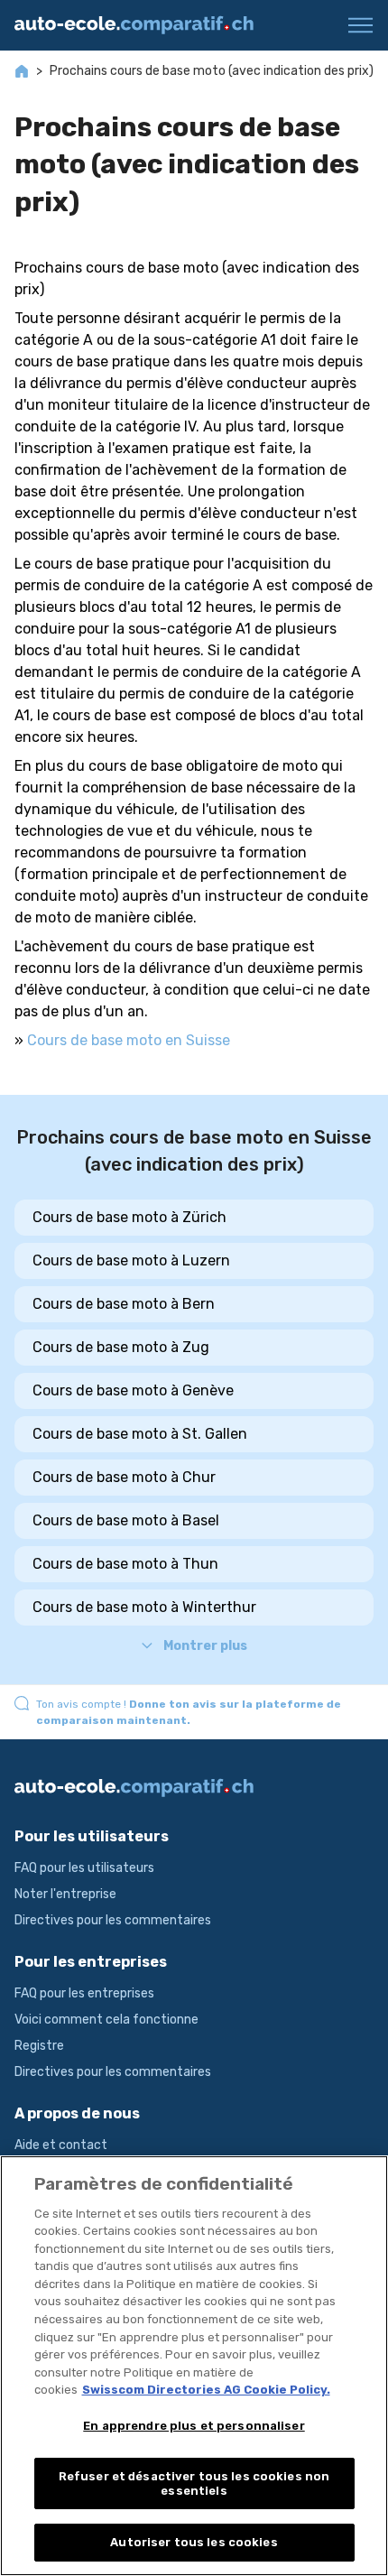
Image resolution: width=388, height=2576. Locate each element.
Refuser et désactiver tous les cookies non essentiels (194, 2483)
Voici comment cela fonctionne (106, 2020)
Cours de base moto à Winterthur (144, 1607)
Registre (39, 2046)
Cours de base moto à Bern (124, 1304)
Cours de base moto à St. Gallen (140, 1434)
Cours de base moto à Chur (124, 1477)
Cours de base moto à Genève (133, 1390)
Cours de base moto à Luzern (131, 1260)
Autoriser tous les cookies (194, 2542)
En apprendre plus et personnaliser (194, 2426)
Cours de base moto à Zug (121, 1347)
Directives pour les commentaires (113, 1920)
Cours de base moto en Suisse (129, 1040)
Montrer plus (205, 1646)
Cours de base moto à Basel (126, 1520)
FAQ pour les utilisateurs (84, 1868)
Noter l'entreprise (65, 1894)
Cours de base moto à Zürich (129, 1217)
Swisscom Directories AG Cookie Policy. (206, 2390)
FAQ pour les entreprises (84, 1993)
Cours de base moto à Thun (125, 1564)
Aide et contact (61, 2145)
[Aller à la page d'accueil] (141, 25)
